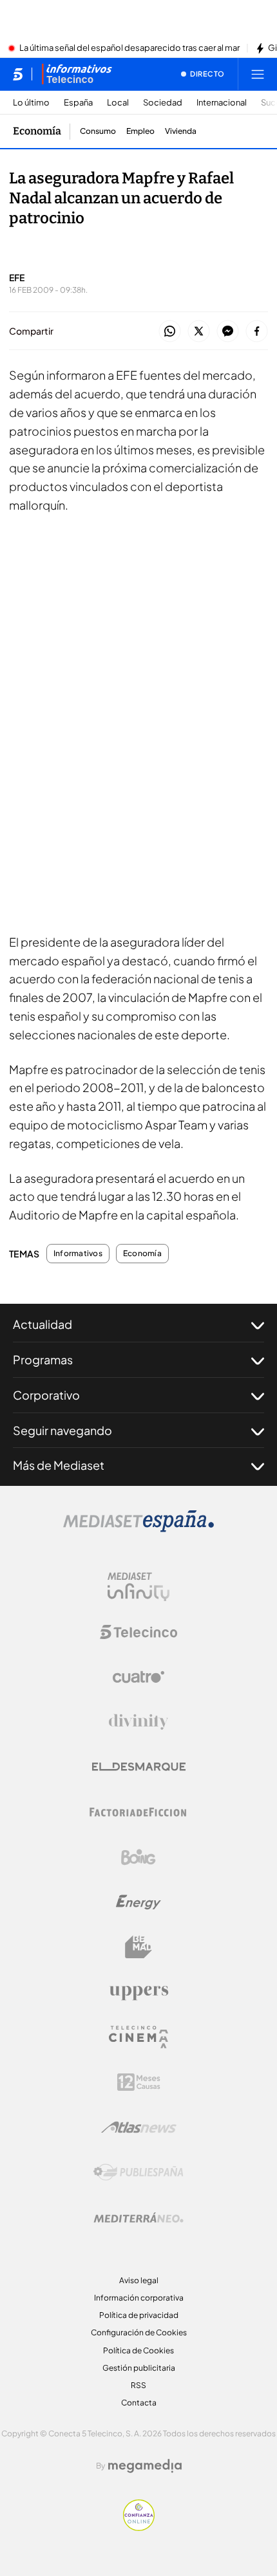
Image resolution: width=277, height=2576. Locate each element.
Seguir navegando (62, 1430)
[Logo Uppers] (138, 1992)
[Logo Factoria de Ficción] (138, 1812)
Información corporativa (139, 2298)
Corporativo (46, 1395)
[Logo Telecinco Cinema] (138, 2037)
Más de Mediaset (59, 1465)
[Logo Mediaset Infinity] (138, 1587)
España (78, 103)
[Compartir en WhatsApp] (170, 332)
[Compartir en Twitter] (199, 332)
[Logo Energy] (138, 1902)
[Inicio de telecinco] (18, 74)
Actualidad (43, 1324)
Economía (37, 131)
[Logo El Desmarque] (139, 1767)
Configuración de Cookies (139, 2332)
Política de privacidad (139, 2315)
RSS (138, 2385)
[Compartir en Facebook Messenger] (228, 332)
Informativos (78, 1254)
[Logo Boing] (138, 1857)
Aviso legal (139, 2280)
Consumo (98, 131)
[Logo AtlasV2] (139, 2127)
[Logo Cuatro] (138, 1677)
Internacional (222, 103)
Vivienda (181, 131)
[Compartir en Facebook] (257, 332)
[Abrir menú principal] (258, 74)
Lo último (31, 103)
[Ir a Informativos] (77, 74)
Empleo (140, 131)
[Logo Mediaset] (138, 1528)
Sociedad (163, 103)
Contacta (139, 2403)
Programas (43, 1359)
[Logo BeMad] (138, 1947)
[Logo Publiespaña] (138, 2173)
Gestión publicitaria (139, 2368)
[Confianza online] (139, 2527)
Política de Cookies (138, 2350)
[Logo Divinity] (138, 1722)
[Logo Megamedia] (145, 2466)
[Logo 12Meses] (139, 2082)
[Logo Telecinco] (138, 1632)
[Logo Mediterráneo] (138, 2218)
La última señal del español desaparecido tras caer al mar (129, 48)
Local (118, 103)
